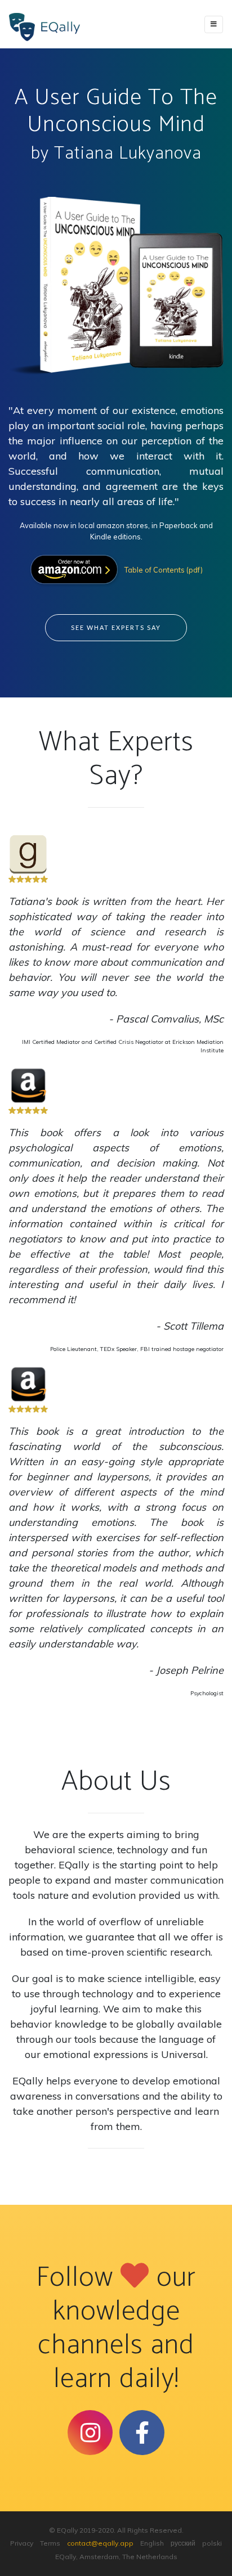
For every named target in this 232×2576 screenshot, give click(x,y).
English (152, 2543)
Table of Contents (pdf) (164, 570)
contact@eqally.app (100, 2543)
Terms (50, 2543)
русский (183, 2543)
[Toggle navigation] (214, 24)
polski (212, 2543)
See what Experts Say (116, 627)
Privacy (22, 2543)
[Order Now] (76, 569)
